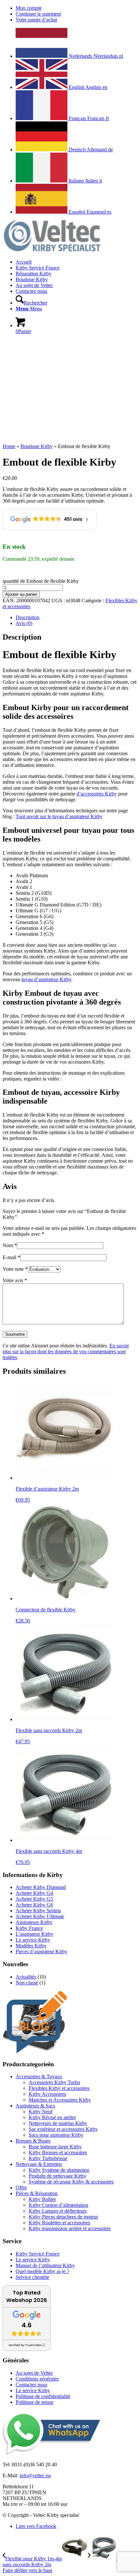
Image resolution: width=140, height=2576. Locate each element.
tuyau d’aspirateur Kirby (46, 979)
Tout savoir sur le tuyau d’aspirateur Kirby (59, 816)
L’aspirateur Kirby (35, 1934)
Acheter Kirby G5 (34, 1899)
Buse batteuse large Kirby (55, 2147)
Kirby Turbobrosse (48, 2158)
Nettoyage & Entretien (39, 2164)
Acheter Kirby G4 (34, 1893)
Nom (10, 1245)
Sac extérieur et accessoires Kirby (63, 2129)
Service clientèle (32, 2277)
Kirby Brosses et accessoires (58, 2152)
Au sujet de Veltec (34, 2373)
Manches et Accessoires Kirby (60, 2100)
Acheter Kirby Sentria (38, 1911)
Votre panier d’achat (36, 20)
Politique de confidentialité (43, 2396)
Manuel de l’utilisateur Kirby (45, 2265)
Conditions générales (37, 2379)
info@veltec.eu (35, 2476)
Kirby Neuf (41, 2112)
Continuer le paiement (38, 14)
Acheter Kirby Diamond (41, 1887)
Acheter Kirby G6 (34, 1905)
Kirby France (29, 1928)
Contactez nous (31, 2385)
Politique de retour (35, 2402)
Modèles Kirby (31, 1946)
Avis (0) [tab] (24, 623)
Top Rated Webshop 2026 (27, 2296)
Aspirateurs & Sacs (35, 2106)
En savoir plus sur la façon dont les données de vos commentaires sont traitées (66, 1351)
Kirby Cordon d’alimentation (58, 2205)
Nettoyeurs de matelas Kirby (58, 2123)
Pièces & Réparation (37, 2193)
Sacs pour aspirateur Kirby (56, 2135)
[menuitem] (77, 8)
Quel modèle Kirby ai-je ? (42, 2271)
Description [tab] (28, 617)
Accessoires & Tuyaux (39, 2076)
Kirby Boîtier (42, 2199)
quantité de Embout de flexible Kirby (41, 581)
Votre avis (15, 1280)
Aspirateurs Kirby (34, 1922)
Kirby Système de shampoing (59, 2170)
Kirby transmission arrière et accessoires (70, 2228)
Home (9, 446)
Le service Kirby (33, 1940)
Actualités (26, 1977)
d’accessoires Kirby (97, 794)
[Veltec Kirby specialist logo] (51, 251)
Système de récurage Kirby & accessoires (71, 2182)
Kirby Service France (38, 2254)
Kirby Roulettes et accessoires (59, 2223)
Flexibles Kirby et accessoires (59, 2088)
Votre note (15, 1269)
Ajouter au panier (21, 594)
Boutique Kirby (37, 446)
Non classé (27, 1983)
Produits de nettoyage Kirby (57, 2176)
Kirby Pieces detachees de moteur (63, 2217)
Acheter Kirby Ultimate (40, 1916)
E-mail (11, 1257)
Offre (21, 2188)
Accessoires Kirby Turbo (54, 2082)
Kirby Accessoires (47, 2094)
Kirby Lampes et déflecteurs (58, 2211)
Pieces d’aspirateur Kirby (42, 1951)
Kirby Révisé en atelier (52, 2117)
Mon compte (29, 8)
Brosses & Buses (33, 2141)
